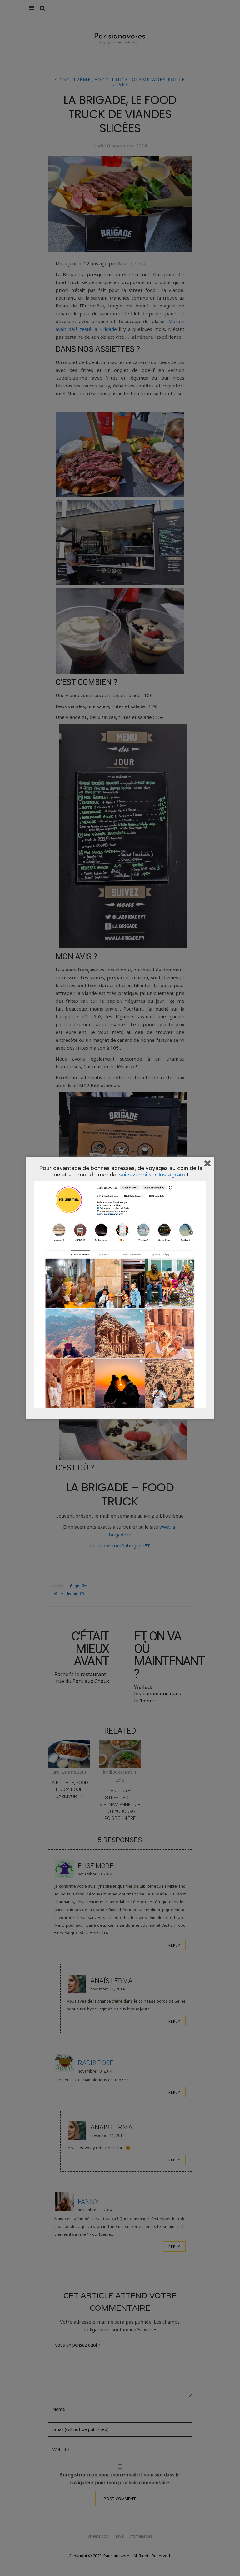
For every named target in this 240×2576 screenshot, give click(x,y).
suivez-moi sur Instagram (152, 1174)
